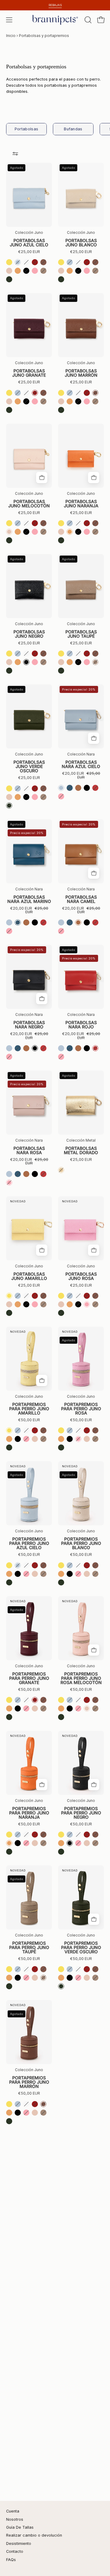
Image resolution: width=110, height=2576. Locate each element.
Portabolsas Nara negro (29, 1025)
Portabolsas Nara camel (81, 899)
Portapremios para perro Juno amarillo (29, 1409)
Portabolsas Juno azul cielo (29, 243)
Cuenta (13, 2511)
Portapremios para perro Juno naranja (29, 1813)
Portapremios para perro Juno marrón (29, 2082)
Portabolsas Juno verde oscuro (29, 766)
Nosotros (15, 2519)
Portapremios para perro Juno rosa (81, 1409)
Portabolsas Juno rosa (81, 1276)
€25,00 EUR (29, 252)
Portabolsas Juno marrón (81, 373)
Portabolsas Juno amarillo (29, 1276)
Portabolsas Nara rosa (29, 1150)
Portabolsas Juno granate (29, 373)
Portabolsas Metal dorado (81, 1150)
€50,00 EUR (29, 1420)
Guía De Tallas (20, 2527)
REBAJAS (55, 5)
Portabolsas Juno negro (29, 634)
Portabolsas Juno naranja (81, 504)
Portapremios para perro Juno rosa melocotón (81, 1678)
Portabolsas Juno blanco (81, 243)
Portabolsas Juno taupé (81, 634)
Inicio (11, 36)
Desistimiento (19, 2543)
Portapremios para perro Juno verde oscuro (81, 1947)
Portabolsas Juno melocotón (29, 504)
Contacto (15, 2551)
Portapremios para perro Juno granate (29, 1678)
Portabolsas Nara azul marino (29, 899)
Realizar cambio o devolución (34, 2535)
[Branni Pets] (55, 20)
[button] (87, 20)
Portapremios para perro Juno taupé (29, 1947)
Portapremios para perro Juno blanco (81, 1543)
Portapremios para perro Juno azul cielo (29, 1543)
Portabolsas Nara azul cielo (81, 764)
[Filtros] (15, 154)
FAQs (11, 2560)
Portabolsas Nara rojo (81, 1025)
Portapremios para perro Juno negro (81, 1813)
